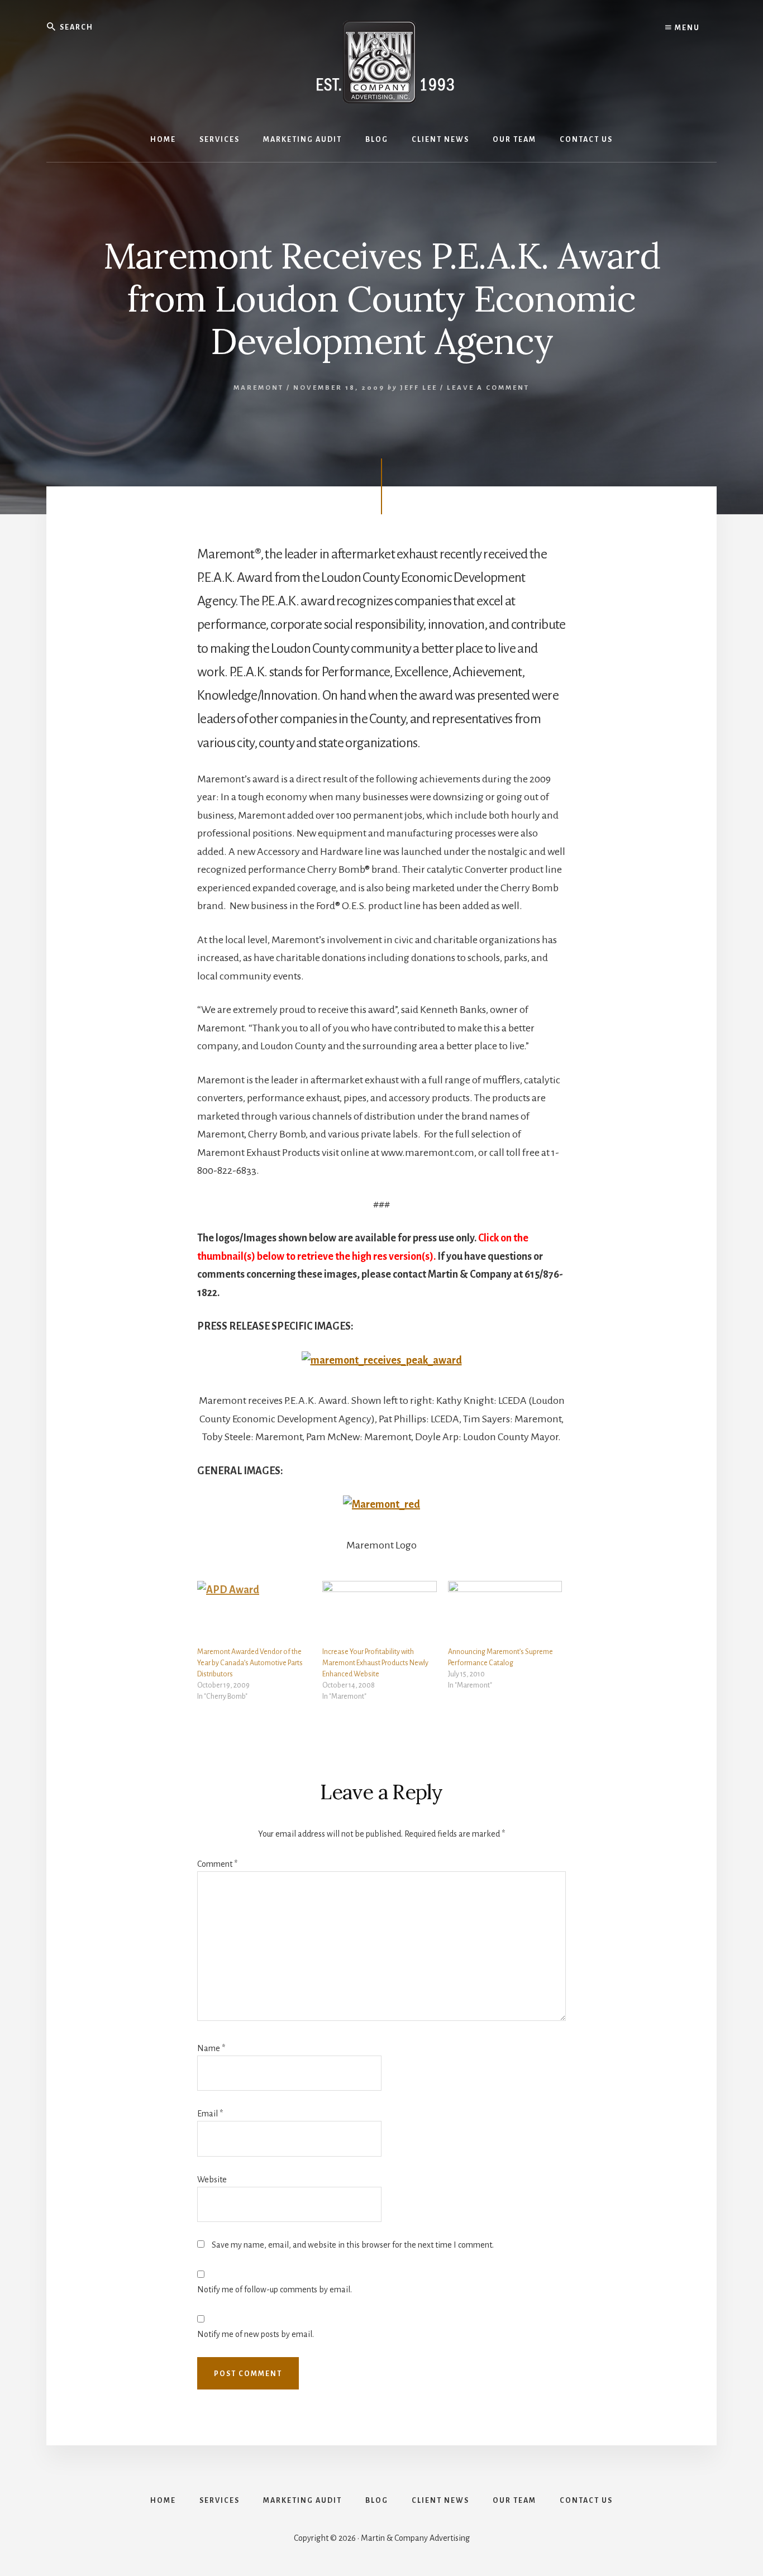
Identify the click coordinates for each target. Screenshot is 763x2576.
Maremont (259, 388)
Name (211, 2048)
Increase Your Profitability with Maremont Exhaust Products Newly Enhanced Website (375, 1663)
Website (212, 2180)
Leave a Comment (488, 388)
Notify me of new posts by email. (256, 2334)
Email (210, 2114)
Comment (217, 1864)
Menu (686, 28)
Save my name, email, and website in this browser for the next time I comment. (353, 2245)
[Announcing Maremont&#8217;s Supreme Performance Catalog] (505, 1614)
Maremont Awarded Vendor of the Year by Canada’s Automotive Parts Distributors (250, 1663)
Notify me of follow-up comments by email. (275, 2290)
